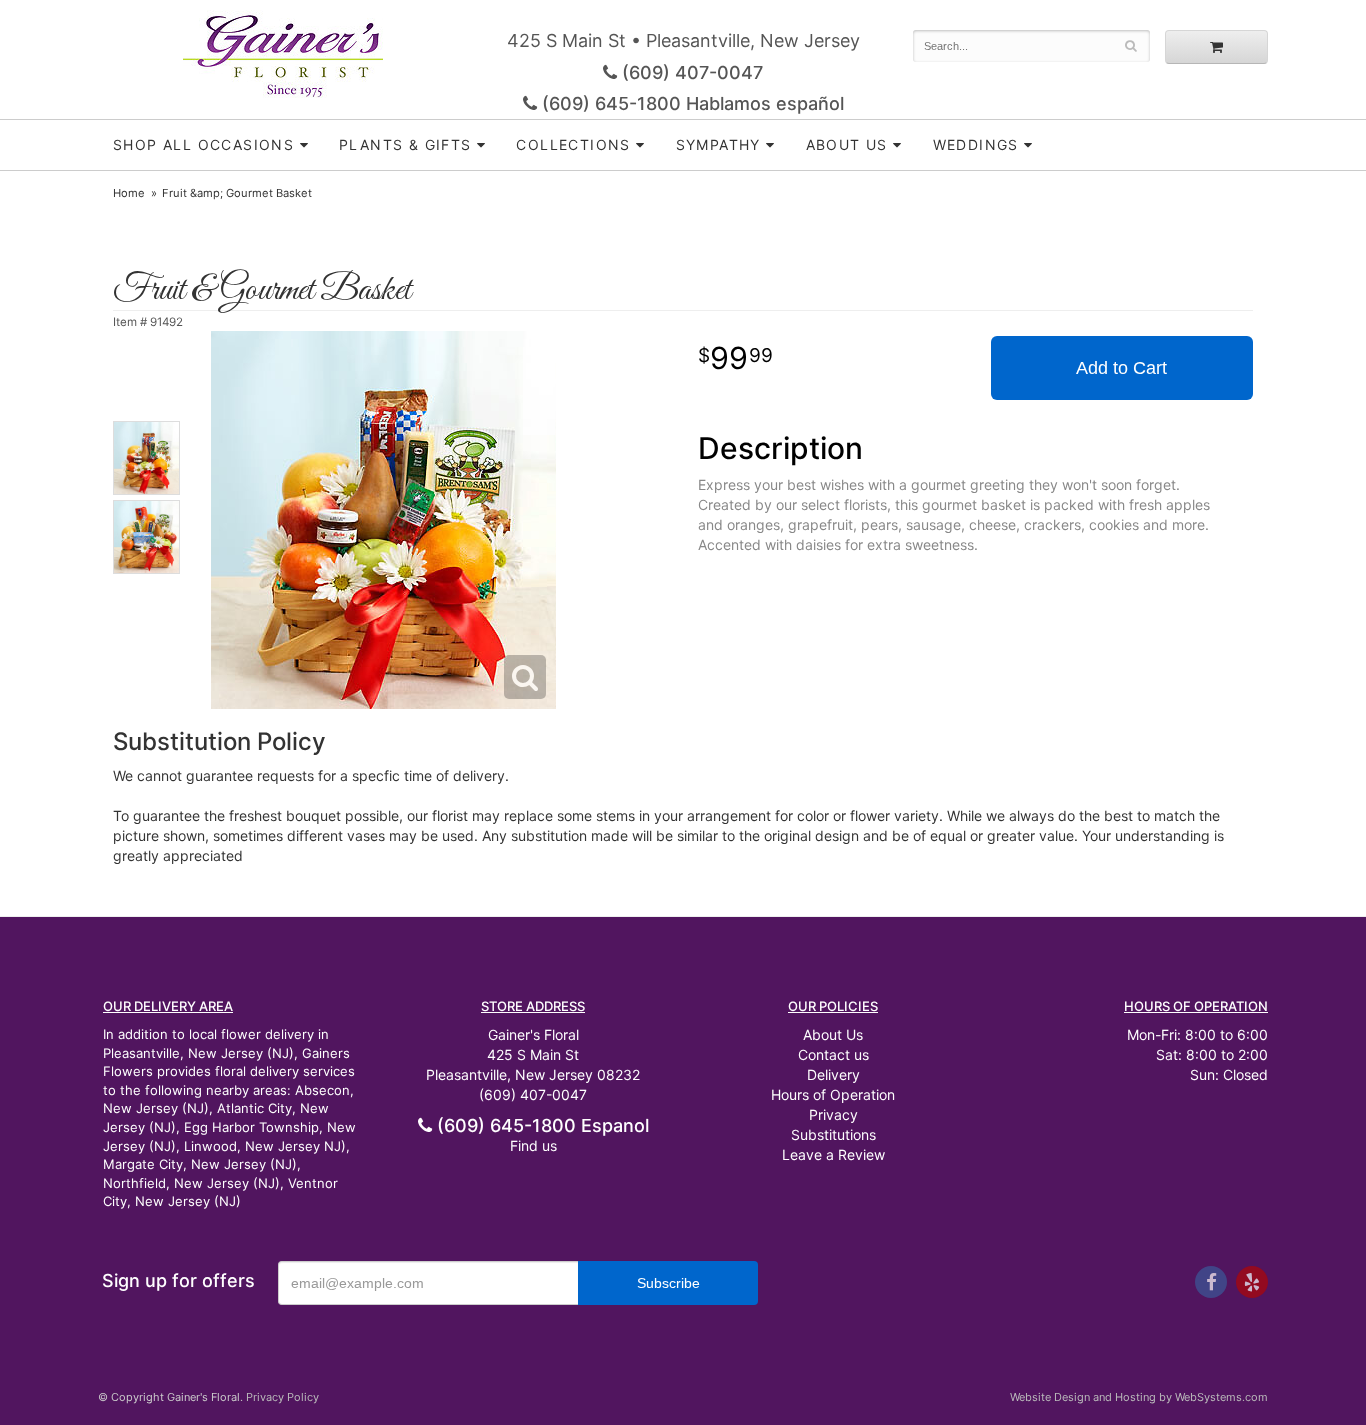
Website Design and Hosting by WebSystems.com (1139, 1397)
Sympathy (718, 144)
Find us (533, 1145)
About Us (833, 1034)
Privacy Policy (282, 1397)
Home (129, 193)
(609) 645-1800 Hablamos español (690, 103)
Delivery (833, 1074)
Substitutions (833, 1134)
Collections (573, 144)
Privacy (833, 1114)
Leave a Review (833, 1154)
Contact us (833, 1054)
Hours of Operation (833, 1094)
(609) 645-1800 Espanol (540, 1125)
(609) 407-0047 (690, 72)
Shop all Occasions (203, 144)
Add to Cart (1121, 368)
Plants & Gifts (405, 144)
